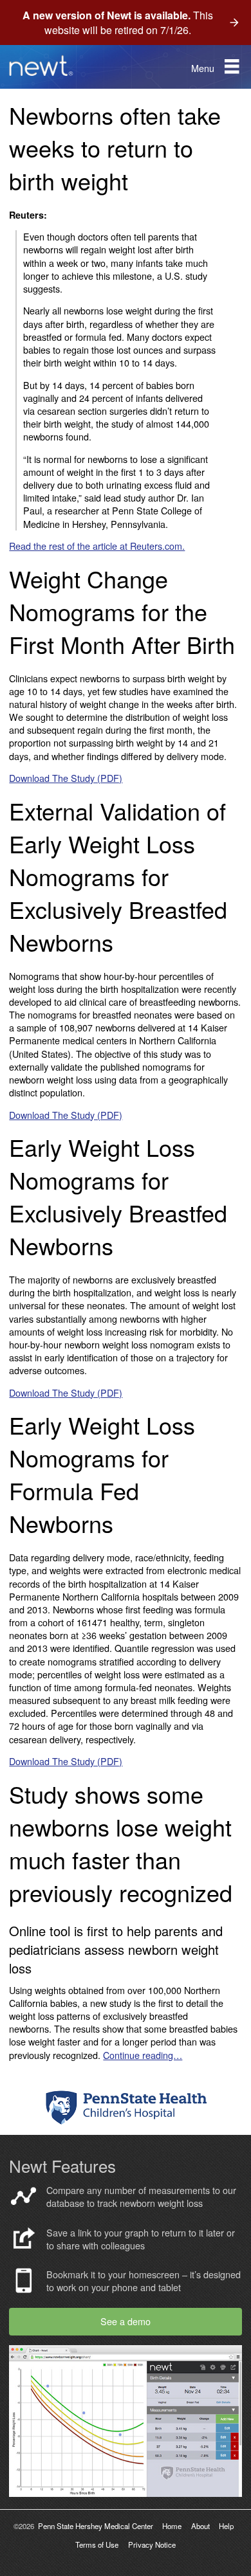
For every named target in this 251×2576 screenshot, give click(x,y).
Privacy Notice (152, 2544)
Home (172, 2526)
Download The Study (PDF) (66, 778)
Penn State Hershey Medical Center (96, 2526)
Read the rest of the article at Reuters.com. (97, 546)
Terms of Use (97, 2544)
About (200, 2526)
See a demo (126, 2321)
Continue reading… (143, 2055)
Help (226, 2526)
